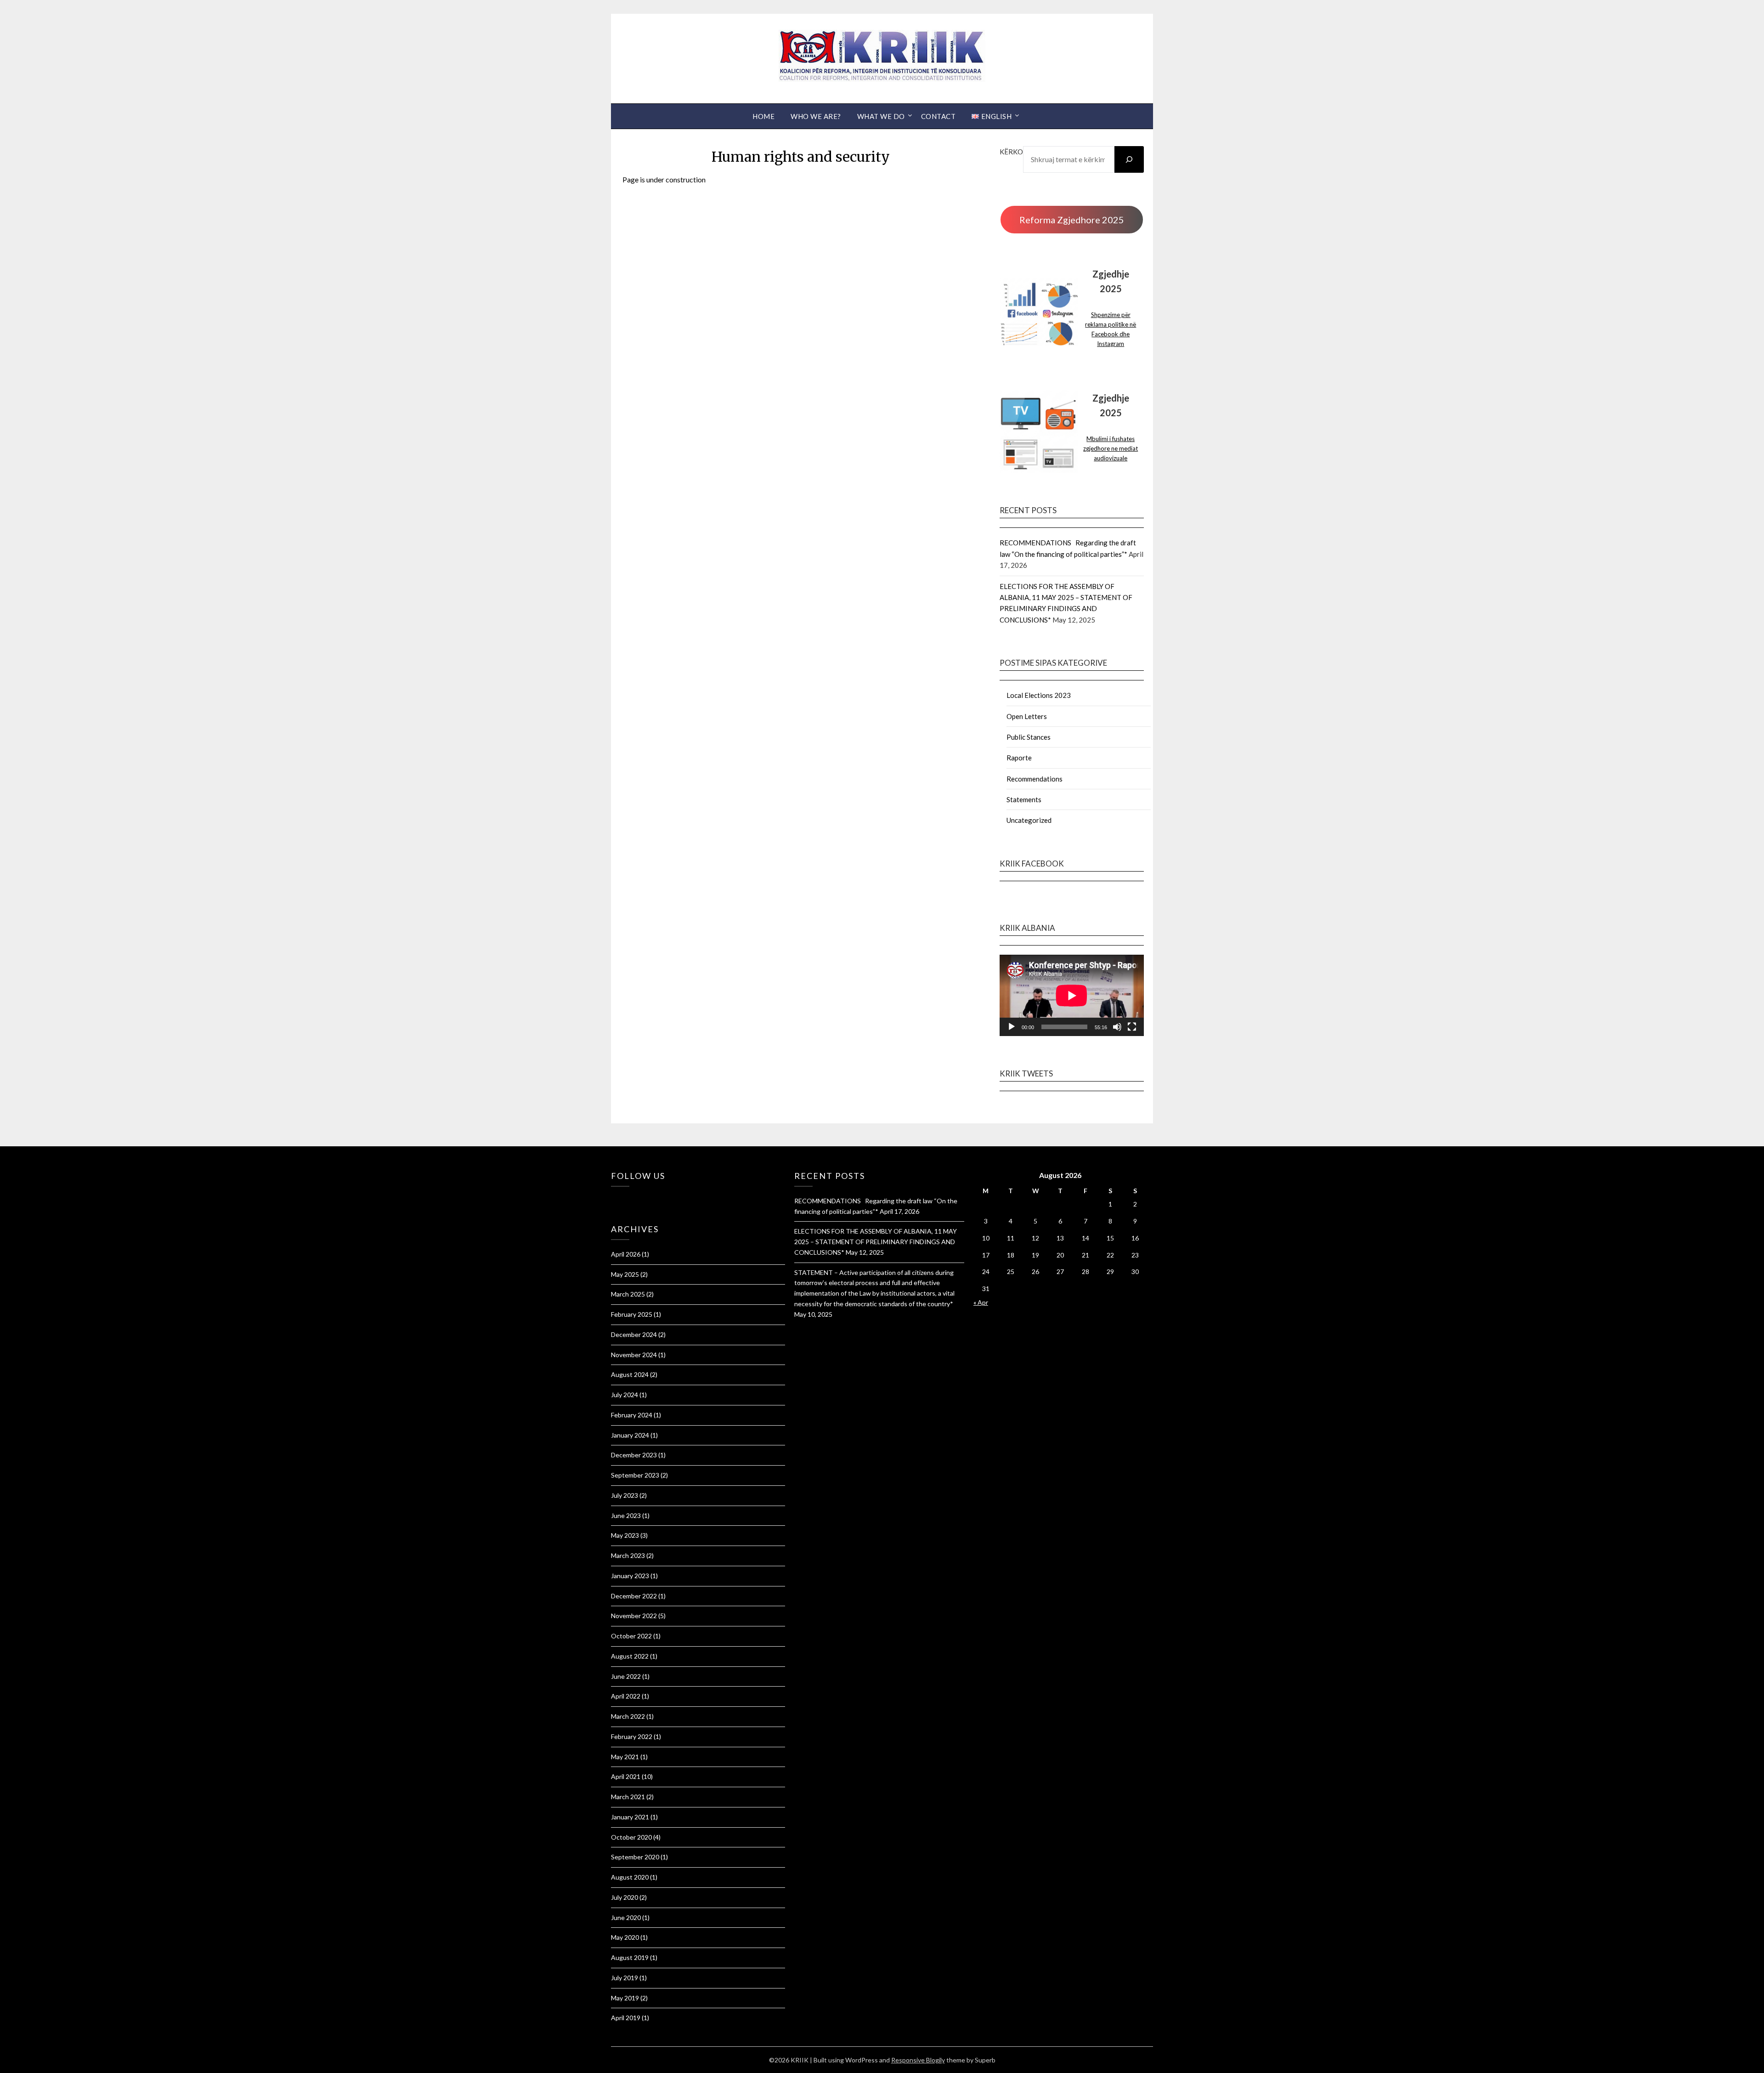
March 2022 (628, 1716)
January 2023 (630, 1576)
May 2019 (625, 1998)
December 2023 (634, 1455)
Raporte (1019, 758)
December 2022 (634, 1596)
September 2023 (635, 1475)
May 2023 (625, 1535)
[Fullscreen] (1132, 1027)
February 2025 (632, 1314)
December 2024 (634, 1334)
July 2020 (625, 1897)
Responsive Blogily (918, 2060)
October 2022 (631, 1636)
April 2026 (626, 1254)
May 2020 (625, 1937)
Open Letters (1027, 716)
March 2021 (628, 1797)
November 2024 (634, 1355)
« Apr (981, 1302)
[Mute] (1117, 1027)
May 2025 (625, 1274)
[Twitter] (618, 1199)
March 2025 (628, 1294)
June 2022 (626, 1676)
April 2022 (626, 1696)
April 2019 (626, 2018)
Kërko (1011, 152)
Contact (939, 116)
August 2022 (630, 1656)
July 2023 (625, 1495)
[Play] (1012, 1027)
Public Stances (1029, 737)
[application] (1072, 995)
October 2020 (631, 1837)
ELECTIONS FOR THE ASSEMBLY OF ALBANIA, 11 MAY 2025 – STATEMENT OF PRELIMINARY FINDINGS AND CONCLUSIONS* (876, 1242)
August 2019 (630, 1957)
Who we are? (816, 116)
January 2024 (630, 1435)
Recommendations (1035, 779)
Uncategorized (1029, 820)
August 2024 (630, 1374)
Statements (1024, 799)
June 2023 (626, 1515)
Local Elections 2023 (1039, 695)
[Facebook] (613, 1199)
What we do (881, 116)
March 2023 (628, 1555)
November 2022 (634, 1616)
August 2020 (630, 1877)
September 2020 (635, 1857)
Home (763, 116)
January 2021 (630, 1817)
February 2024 (632, 1415)
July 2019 (625, 1978)
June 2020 (626, 1917)
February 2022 (632, 1736)
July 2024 (625, 1395)
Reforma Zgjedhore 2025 (1072, 220)
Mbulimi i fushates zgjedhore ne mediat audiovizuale (1111, 448)
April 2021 (626, 1776)
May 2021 (625, 1757)
